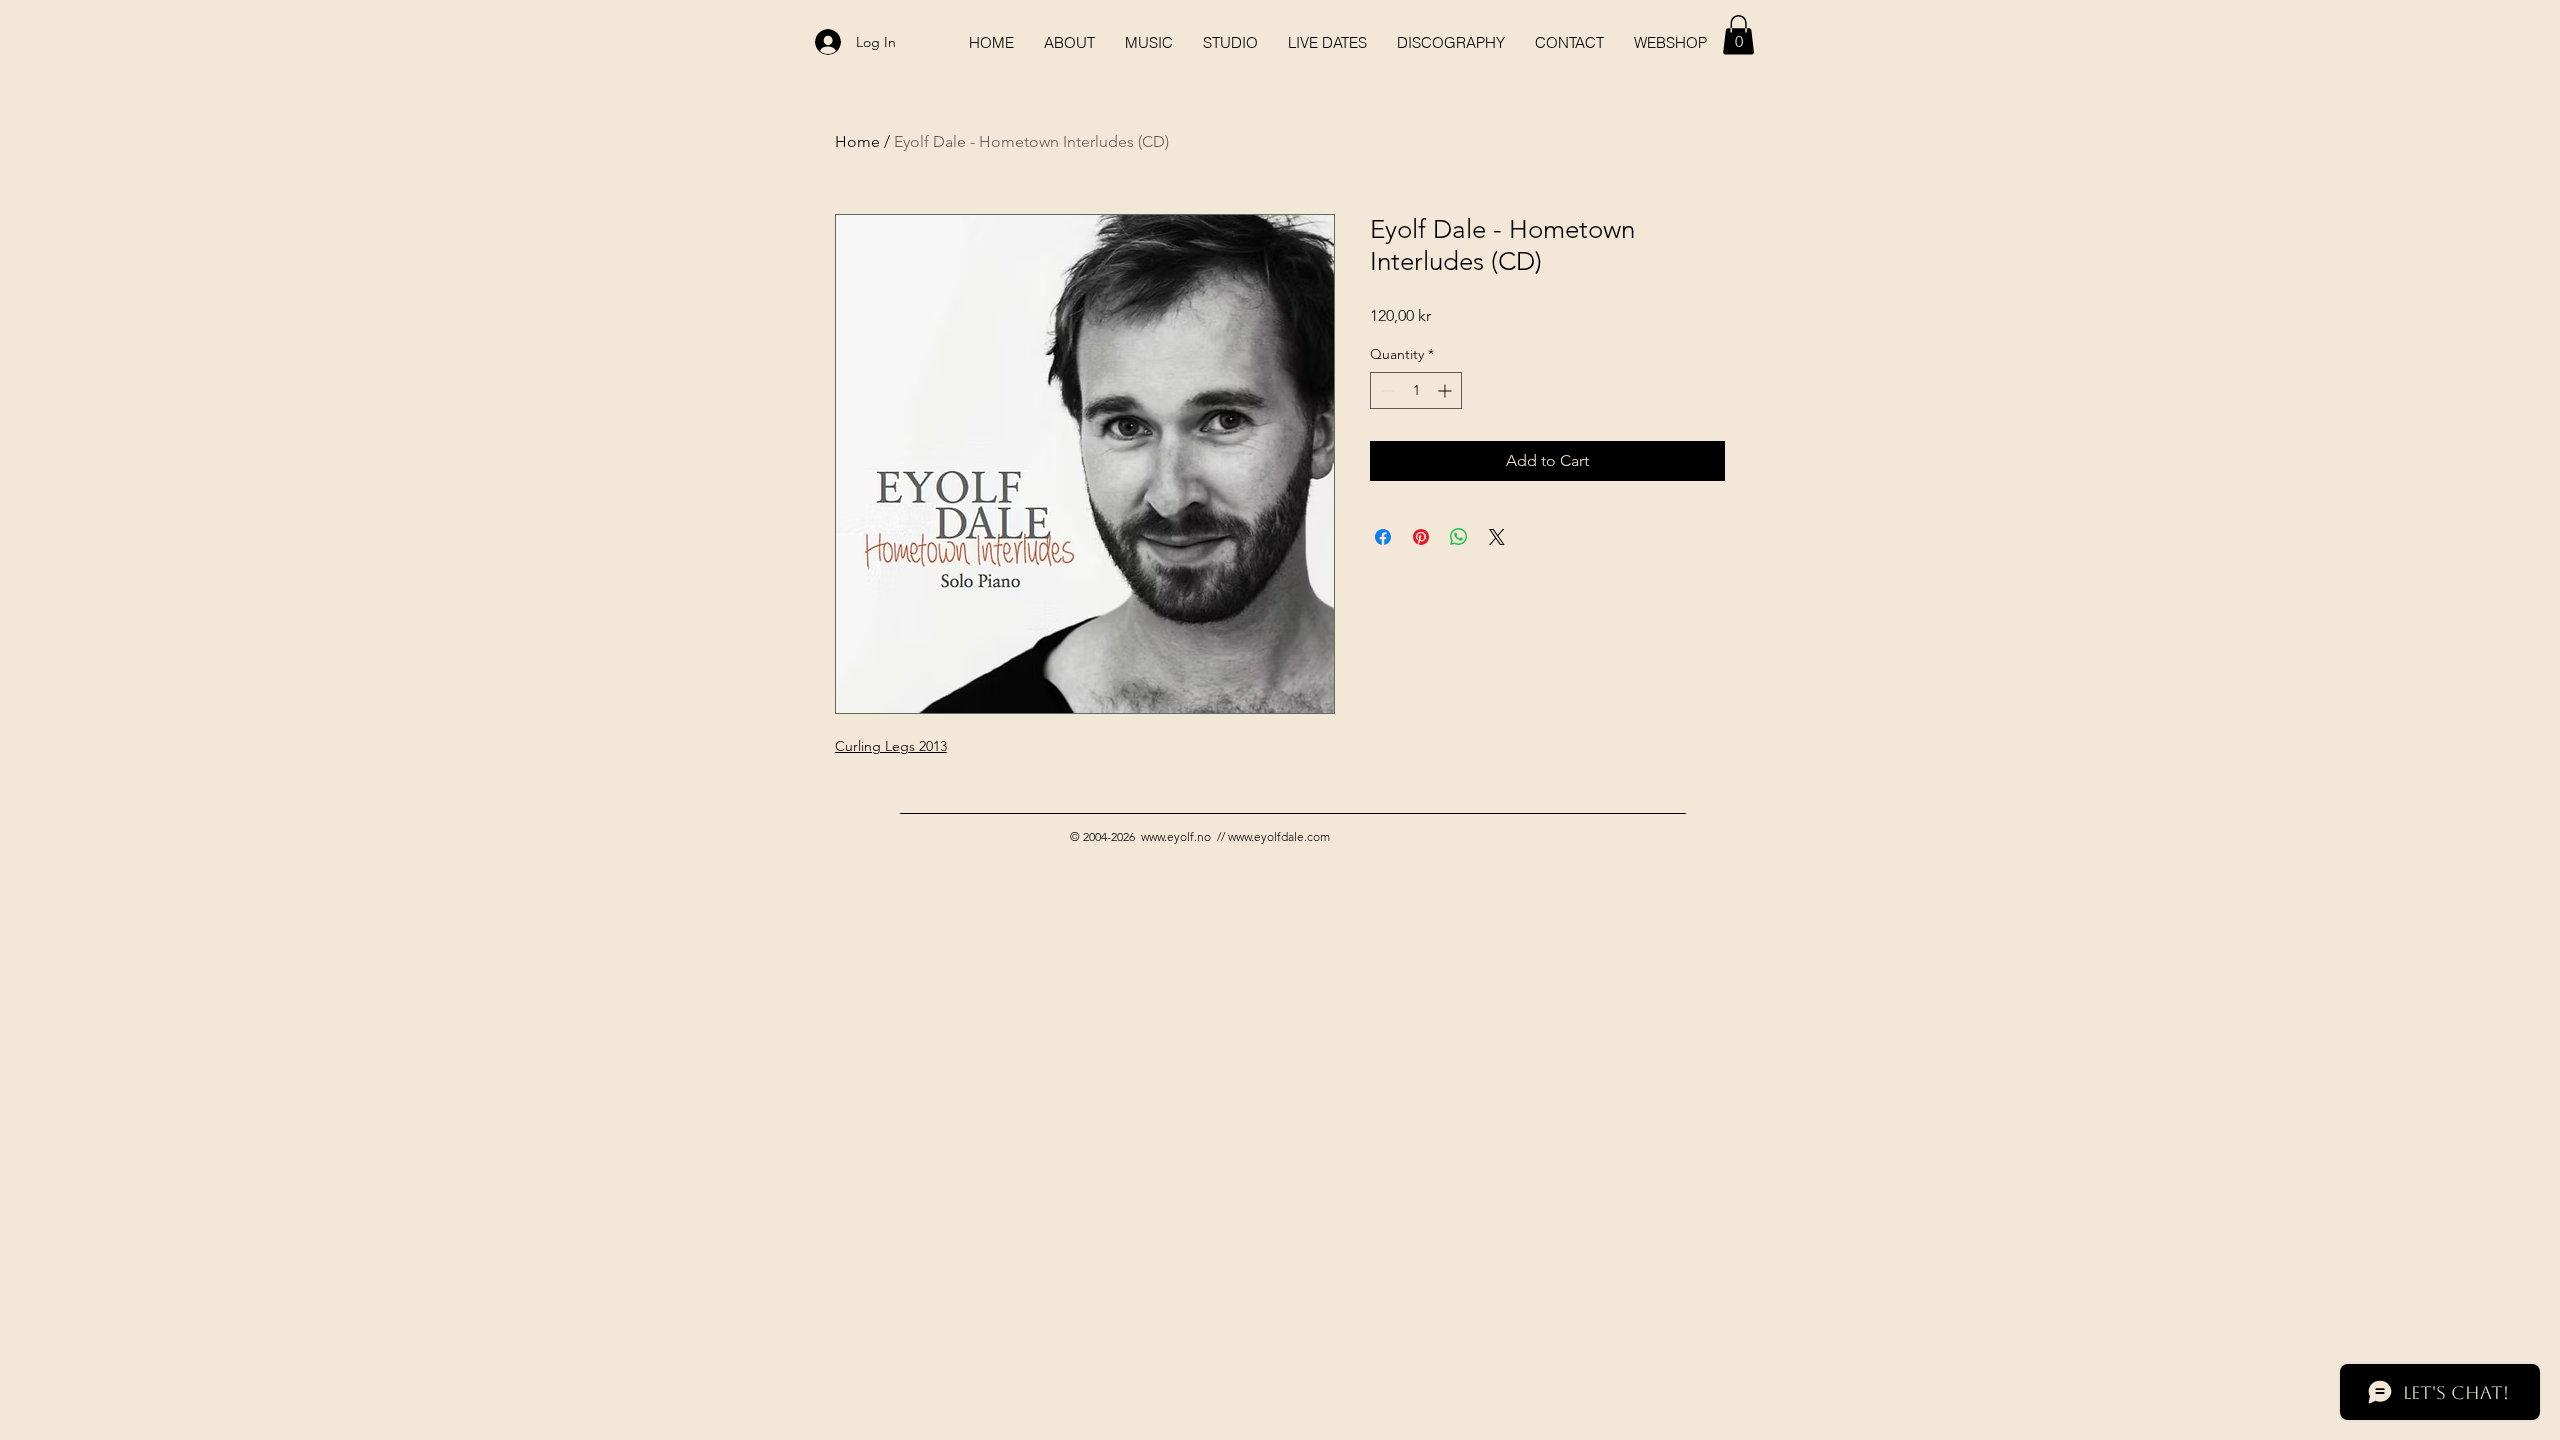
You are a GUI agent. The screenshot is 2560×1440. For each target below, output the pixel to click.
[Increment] (1446, 390)
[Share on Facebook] (1383, 537)
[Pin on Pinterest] (1421, 537)
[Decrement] (1385, 390)
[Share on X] (1497, 537)
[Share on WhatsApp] (1459, 537)
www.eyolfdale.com (1279, 836)
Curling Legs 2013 (891, 746)
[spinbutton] (1416, 390)
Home (857, 141)
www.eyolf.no (1176, 836)
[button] (1738, 34)
